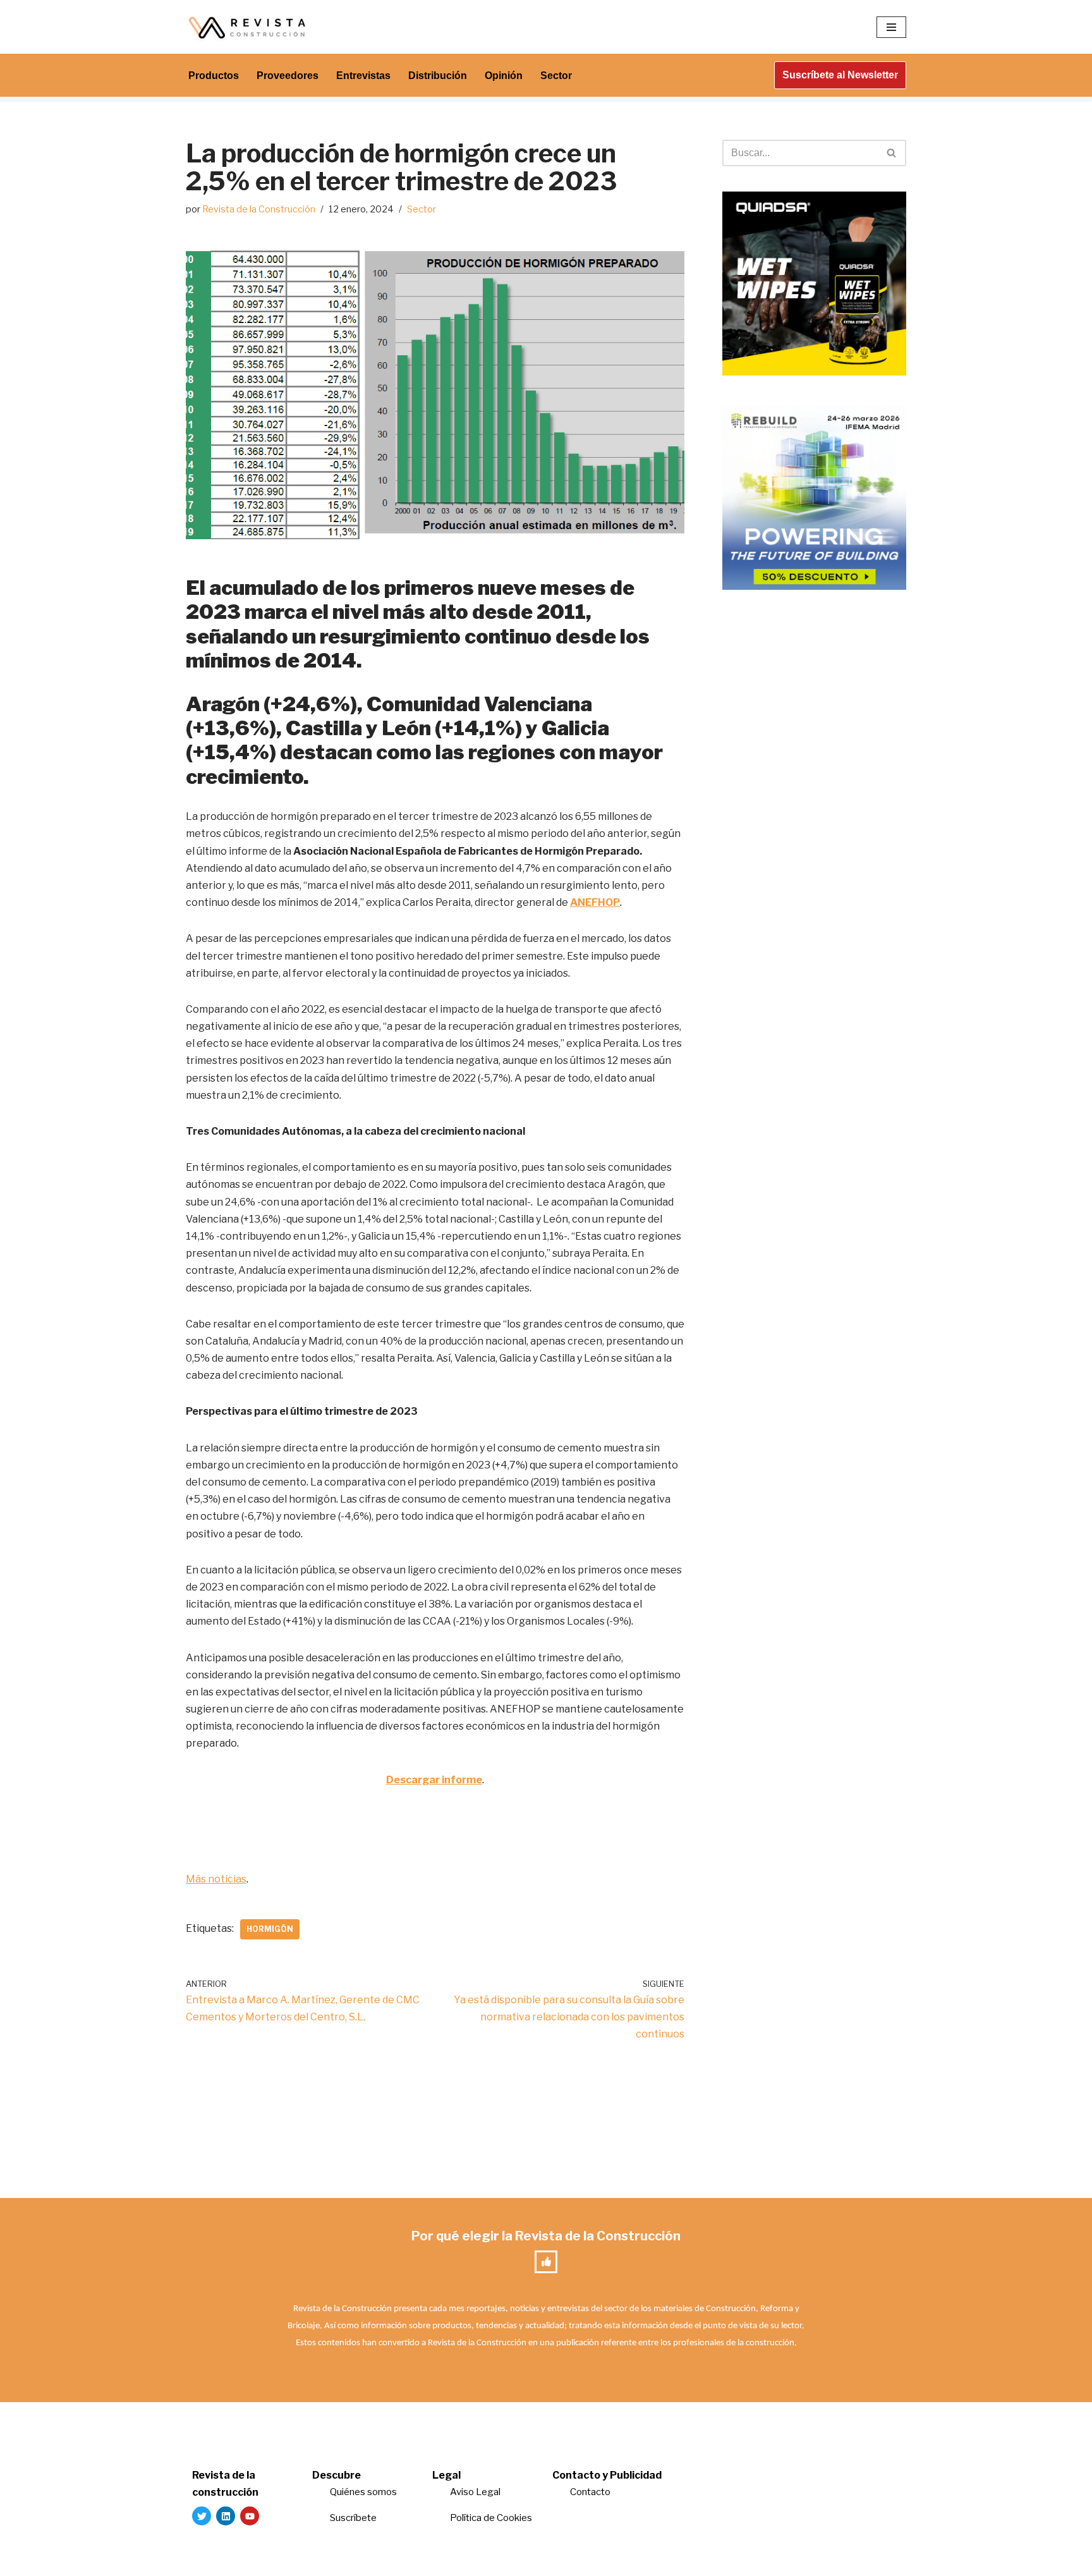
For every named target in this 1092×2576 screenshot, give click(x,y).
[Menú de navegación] (891, 27)
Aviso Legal (475, 2492)
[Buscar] (892, 153)
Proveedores (288, 76)
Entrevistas (363, 76)
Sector (556, 76)
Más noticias (216, 1879)
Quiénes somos (363, 2492)
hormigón (270, 1929)
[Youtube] (250, 2516)
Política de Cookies (491, 2518)
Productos (214, 76)
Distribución (438, 76)
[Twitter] (202, 2516)
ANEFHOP (595, 902)
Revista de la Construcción (259, 209)
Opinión (504, 76)
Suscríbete (354, 2518)
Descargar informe (434, 1780)
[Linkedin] (226, 2516)
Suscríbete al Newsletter (840, 75)
